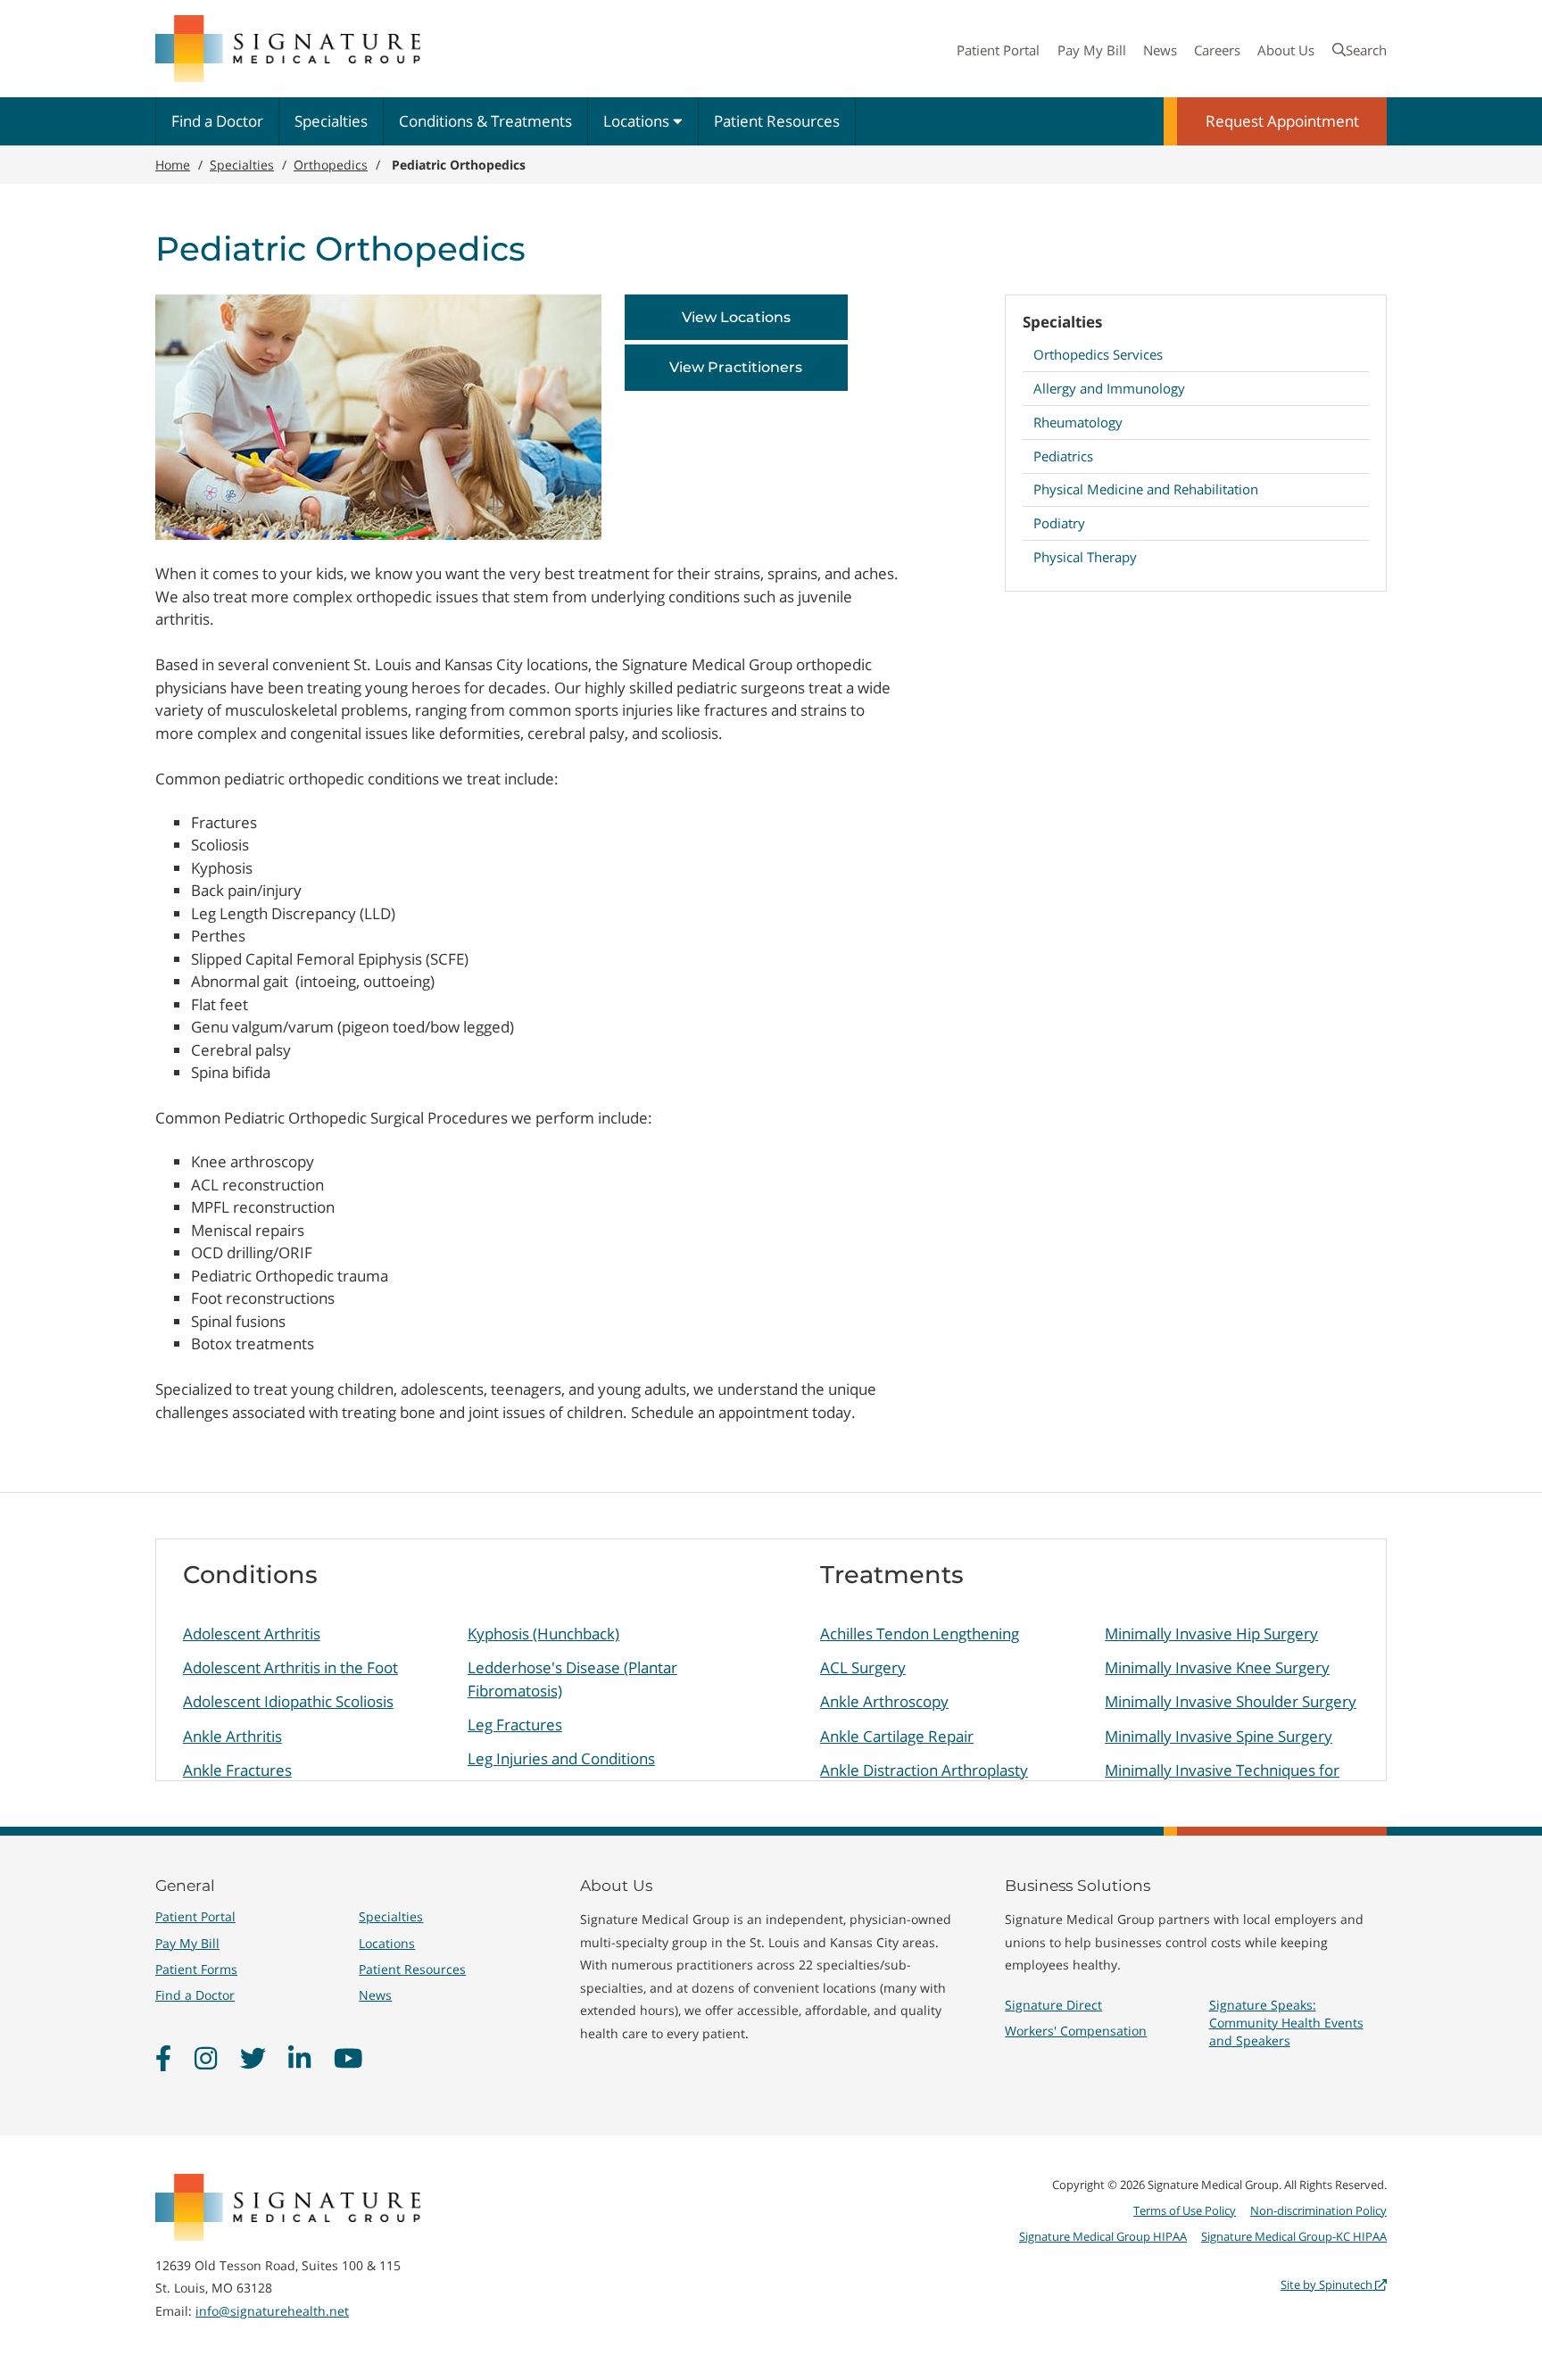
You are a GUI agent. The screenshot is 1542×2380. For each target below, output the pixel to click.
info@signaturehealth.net (272, 2311)
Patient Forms (196, 1969)
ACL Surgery (863, 1667)
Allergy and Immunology (1109, 388)
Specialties (331, 121)
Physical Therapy (1085, 557)
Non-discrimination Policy (1318, 2210)
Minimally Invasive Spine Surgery (1219, 1736)
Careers (1217, 50)
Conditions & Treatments (485, 121)
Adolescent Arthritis (252, 1634)
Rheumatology (1078, 422)
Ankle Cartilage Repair (897, 1736)
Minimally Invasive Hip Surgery (1211, 1634)
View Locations (736, 317)
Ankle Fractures (237, 1770)
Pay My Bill (1092, 50)
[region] (771, 1660)
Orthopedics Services (1098, 354)
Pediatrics (1063, 456)
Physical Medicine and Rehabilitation (1146, 489)
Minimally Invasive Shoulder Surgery (1231, 1701)
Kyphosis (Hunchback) (543, 1634)
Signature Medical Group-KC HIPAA (1294, 2236)
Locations (638, 121)
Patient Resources (777, 121)
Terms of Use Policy (1185, 2210)
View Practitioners (736, 367)
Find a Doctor (217, 121)
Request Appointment (1282, 121)
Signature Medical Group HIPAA (1103, 2236)
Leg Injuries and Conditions (561, 1758)
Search (1366, 50)
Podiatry (1059, 523)
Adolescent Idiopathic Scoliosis (288, 1701)
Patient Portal (998, 50)
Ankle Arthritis (232, 1736)
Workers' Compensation (1076, 2031)
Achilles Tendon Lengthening (920, 1634)
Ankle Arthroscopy (884, 1701)
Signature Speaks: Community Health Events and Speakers (1286, 2023)
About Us (1286, 50)
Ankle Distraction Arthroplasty (924, 1770)
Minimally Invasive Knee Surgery (1217, 1667)
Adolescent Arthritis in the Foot (290, 1667)
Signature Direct (1053, 2005)
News (1160, 50)
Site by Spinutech (1328, 2285)
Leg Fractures (515, 1725)
